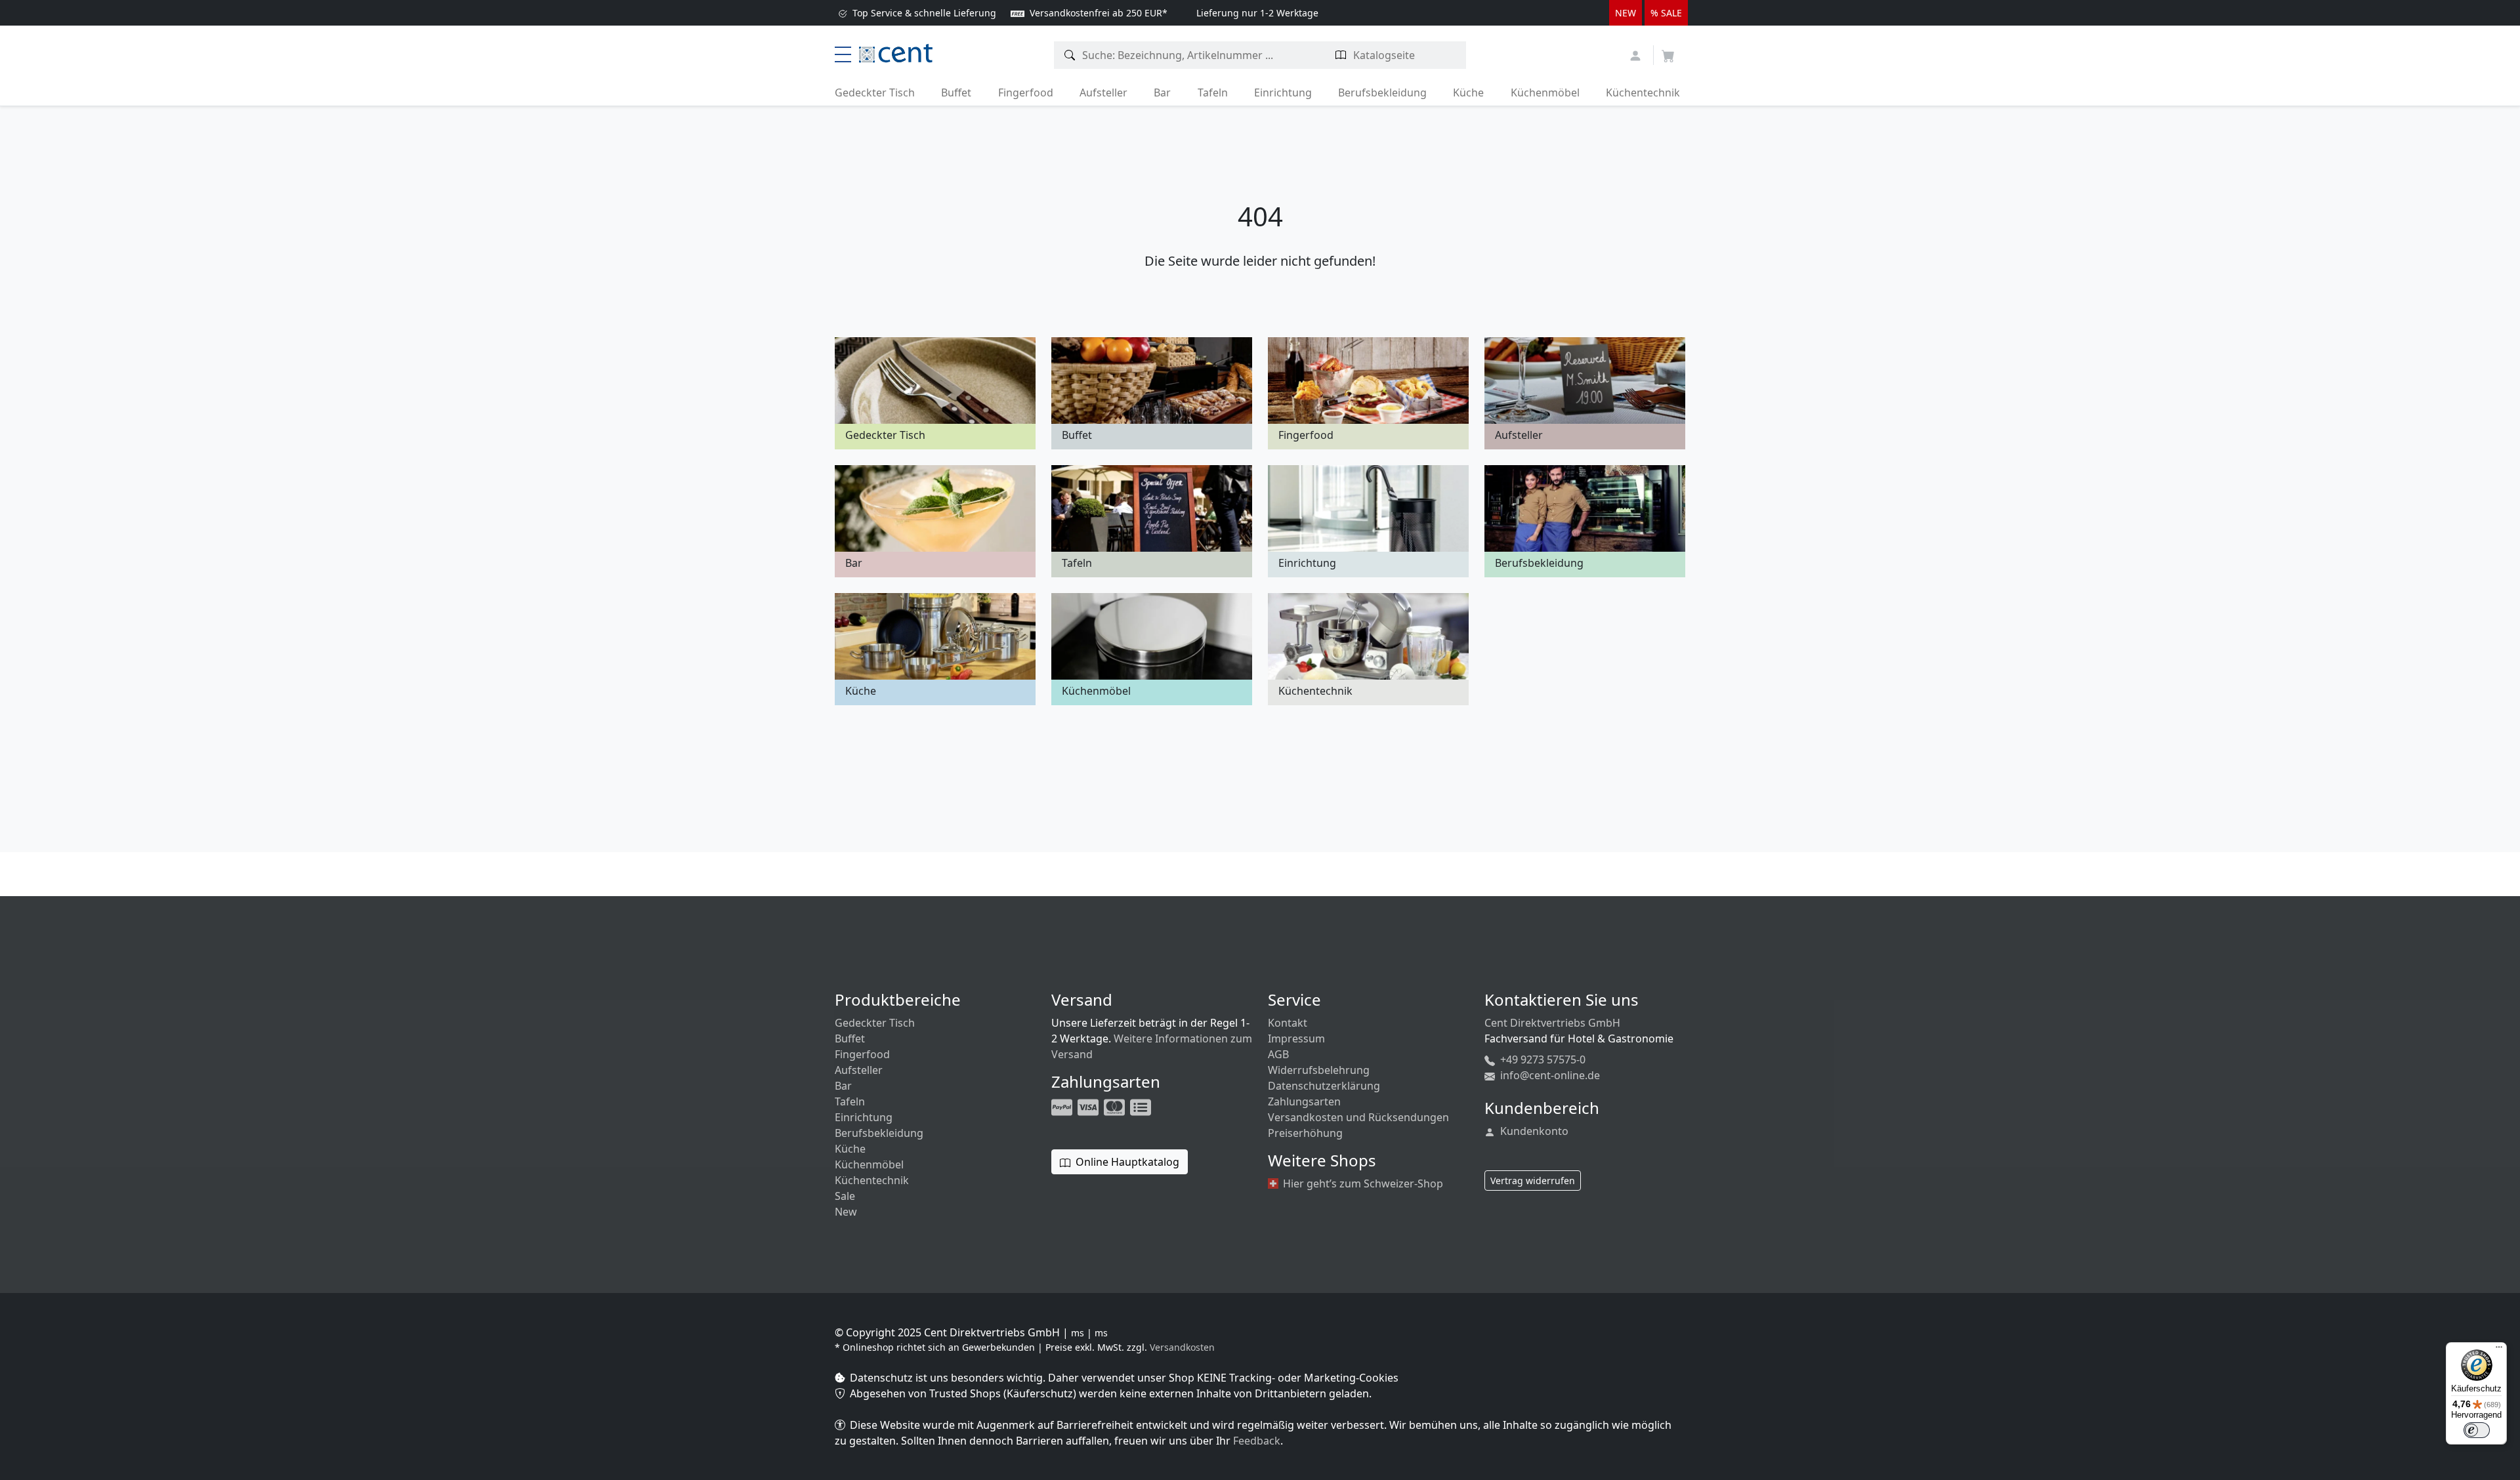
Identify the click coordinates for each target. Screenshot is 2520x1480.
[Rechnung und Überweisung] (1142, 1106)
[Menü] (2499, 1350)
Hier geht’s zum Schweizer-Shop (1362, 1183)
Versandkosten (1182, 1347)
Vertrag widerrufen (1533, 1181)
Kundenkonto (1533, 1131)
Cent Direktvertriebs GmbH (1552, 1023)
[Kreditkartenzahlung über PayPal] (1089, 1106)
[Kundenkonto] (1637, 54)
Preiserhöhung (1305, 1133)
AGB (1278, 1054)
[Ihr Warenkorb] (1668, 52)
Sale (845, 1196)
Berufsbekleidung (1382, 92)
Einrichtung (1283, 92)
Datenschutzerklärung (1324, 1086)
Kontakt (1288, 1023)
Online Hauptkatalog (1126, 1162)
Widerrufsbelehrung (1319, 1070)
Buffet (956, 92)
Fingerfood (1026, 92)
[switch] (2477, 1430)
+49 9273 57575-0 (1542, 1059)
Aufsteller (1103, 92)
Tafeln (1213, 92)
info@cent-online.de (1549, 1075)
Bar (1162, 92)
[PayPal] (1063, 1106)
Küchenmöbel (1545, 92)
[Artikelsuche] (1070, 55)
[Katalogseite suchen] (1341, 55)
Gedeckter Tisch (875, 92)
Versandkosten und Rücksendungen (1358, 1117)
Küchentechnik (1643, 92)
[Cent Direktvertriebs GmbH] (896, 52)
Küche (1468, 92)
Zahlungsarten (1304, 1101)
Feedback (1257, 1441)
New (846, 1212)
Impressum (1296, 1038)
